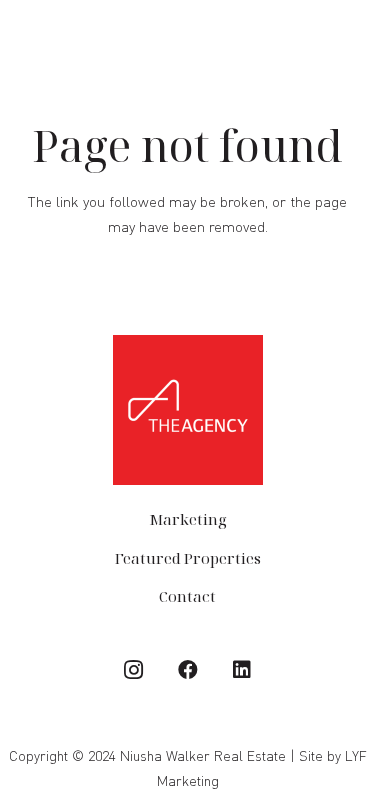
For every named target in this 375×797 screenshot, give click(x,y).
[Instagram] (134, 670)
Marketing (188, 519)
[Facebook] (188, 670)
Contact (187, 596)
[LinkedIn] (242, 670)
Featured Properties (188, 558)
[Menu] (350, 38)
